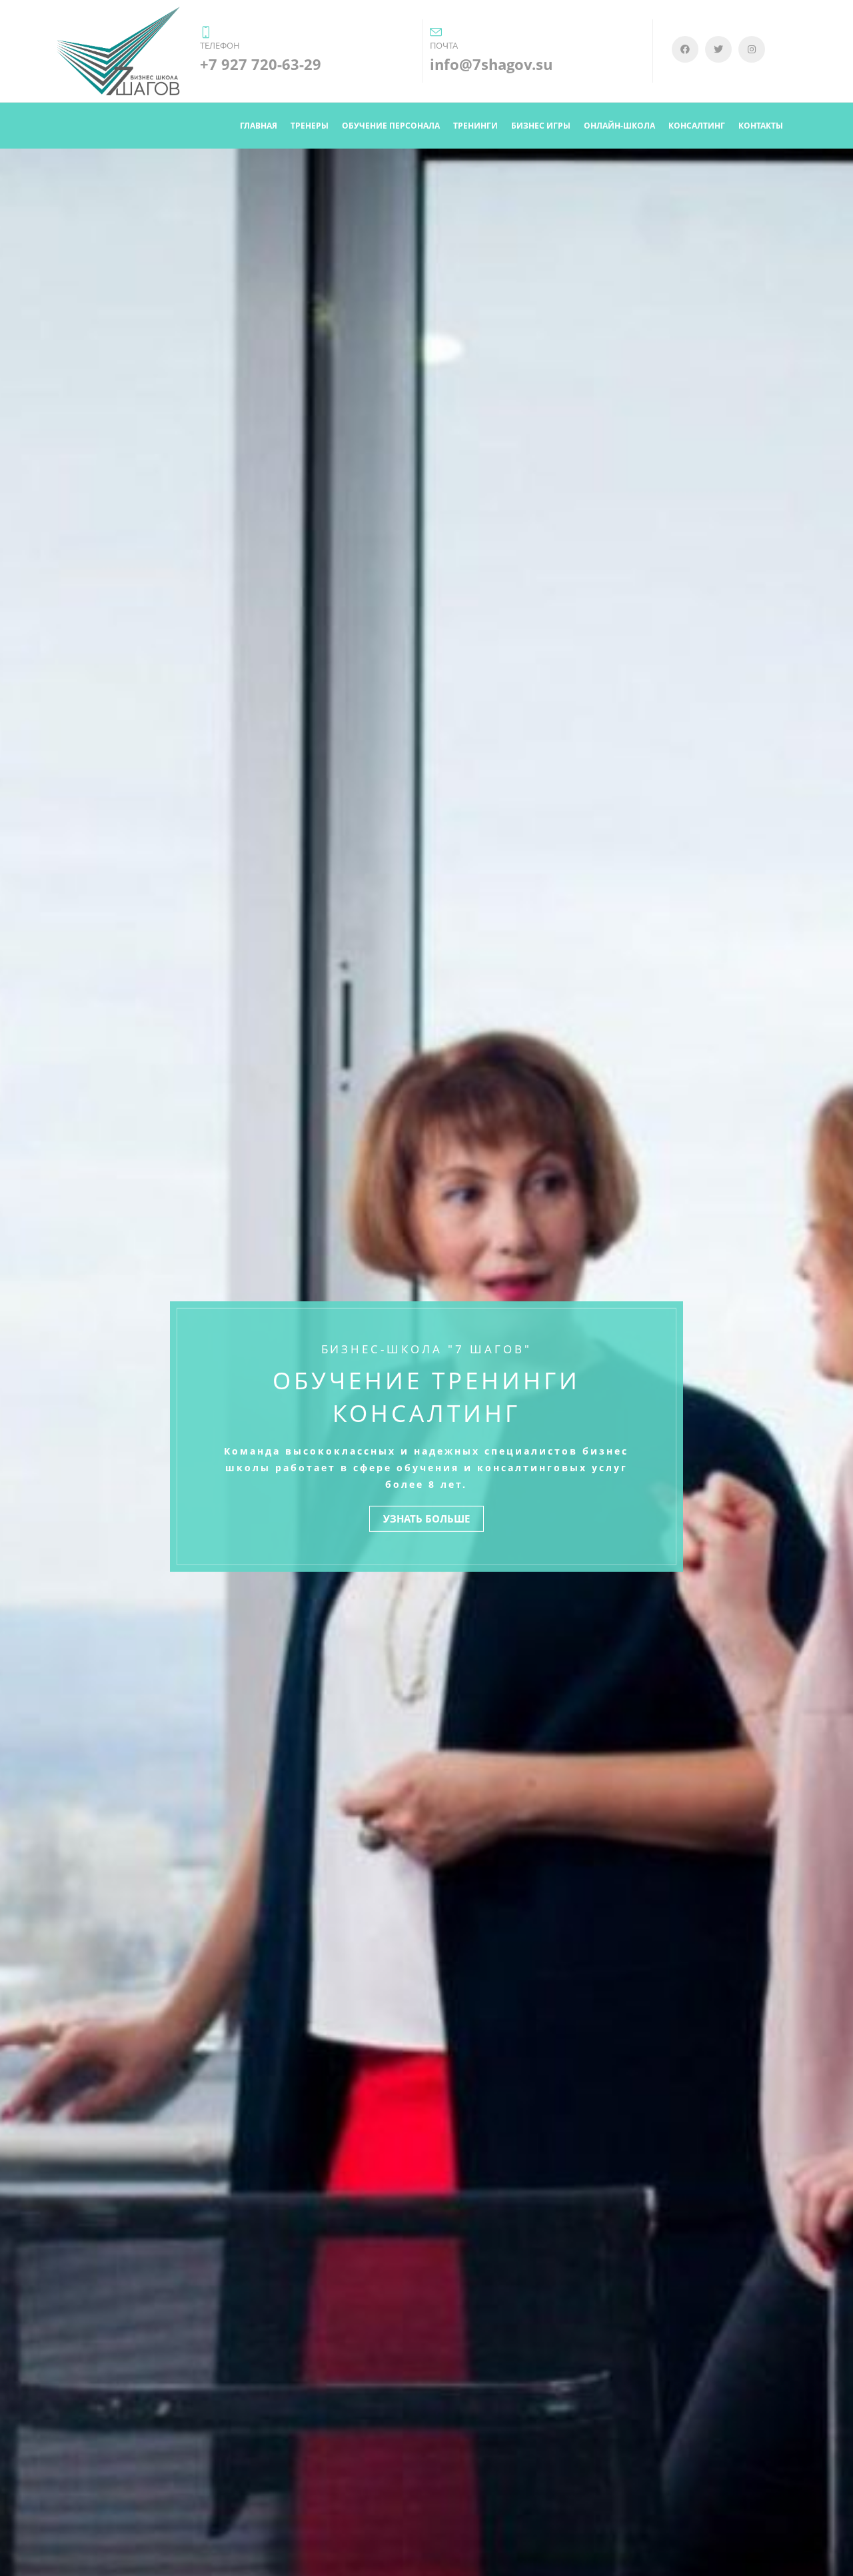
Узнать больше (426, 1519)
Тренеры (310, 126)
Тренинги (475, 126)
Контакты (761, 126)
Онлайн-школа (619, 126)
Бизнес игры (541, 126)
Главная (259, 126)
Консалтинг (697, 126)
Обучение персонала (391, 126)
